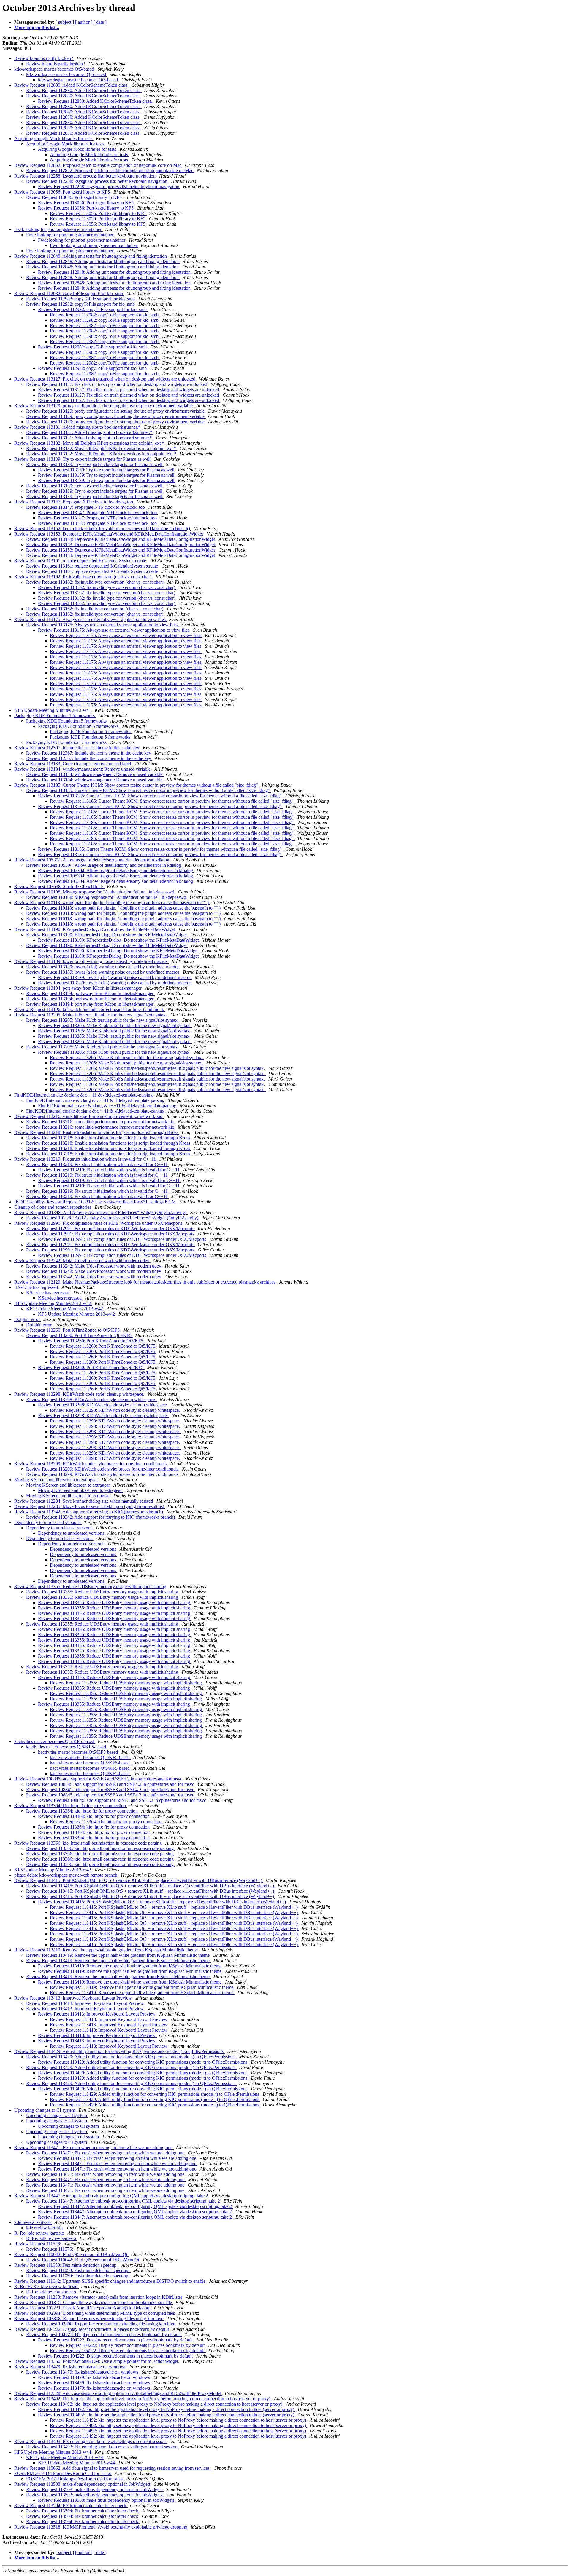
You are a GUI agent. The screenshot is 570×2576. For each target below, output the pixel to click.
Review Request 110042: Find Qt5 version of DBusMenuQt (71, 2254)
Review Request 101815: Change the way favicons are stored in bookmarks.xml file (94, 2302)
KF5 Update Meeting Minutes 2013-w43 (53, 1870)
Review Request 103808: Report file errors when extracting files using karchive (89, 2318)
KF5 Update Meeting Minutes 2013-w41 (53, 710)
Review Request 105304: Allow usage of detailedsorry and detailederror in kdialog (92, 860)
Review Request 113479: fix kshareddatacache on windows (71, 2367)
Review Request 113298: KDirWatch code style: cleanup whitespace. (80, 1394)
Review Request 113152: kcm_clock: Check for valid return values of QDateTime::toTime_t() (103, 529)
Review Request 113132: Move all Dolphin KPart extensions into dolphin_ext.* (90, 443)
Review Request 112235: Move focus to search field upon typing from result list (90, 1506)
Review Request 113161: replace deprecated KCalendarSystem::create (81, 561)
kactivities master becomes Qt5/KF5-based (55, 1741)
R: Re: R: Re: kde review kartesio (46, 2286)
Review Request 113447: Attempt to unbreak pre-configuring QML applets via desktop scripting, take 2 (112, 2196)
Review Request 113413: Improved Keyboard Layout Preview (74, 1998)
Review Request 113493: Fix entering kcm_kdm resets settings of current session (91, 2441)
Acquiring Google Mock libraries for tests (54, 138)
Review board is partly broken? (44, 58)
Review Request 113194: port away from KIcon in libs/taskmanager (79, 988)
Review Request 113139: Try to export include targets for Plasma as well (83, 459)
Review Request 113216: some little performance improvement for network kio (89, 1116)
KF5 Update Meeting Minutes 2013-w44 (53, 2452)
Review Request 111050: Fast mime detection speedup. (66, 2265)
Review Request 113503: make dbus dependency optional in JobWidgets (83, 2484)
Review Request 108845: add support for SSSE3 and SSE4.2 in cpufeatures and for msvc (99, 1779)
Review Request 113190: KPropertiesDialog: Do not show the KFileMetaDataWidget (95, 929)
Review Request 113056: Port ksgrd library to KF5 (63, 192)
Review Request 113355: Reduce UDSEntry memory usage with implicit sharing (91, 1586)
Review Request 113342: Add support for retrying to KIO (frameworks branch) (89, 1512)
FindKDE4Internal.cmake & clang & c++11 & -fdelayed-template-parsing (84, 1095)
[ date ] (100, 22)
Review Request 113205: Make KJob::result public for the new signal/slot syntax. (91, 1015)
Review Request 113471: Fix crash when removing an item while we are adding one (94, 2148)
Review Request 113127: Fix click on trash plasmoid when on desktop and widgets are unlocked (105, 379)
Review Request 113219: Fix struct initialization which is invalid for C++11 (86, 1159)
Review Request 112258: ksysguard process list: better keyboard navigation (85, 176)
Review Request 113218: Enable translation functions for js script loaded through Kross (97, 1132)
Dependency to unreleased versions (48, 1522)
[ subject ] (65, 22)
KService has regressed (37, 1287)
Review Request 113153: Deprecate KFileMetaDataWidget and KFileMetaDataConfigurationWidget (109, 534)
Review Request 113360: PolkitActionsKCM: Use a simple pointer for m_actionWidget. (97, 2361)
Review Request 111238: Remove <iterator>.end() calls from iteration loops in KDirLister (99, 2297)
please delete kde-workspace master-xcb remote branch (66, 1875)
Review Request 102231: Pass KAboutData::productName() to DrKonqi (83, 2308)
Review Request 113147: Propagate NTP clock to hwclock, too (74, 502)
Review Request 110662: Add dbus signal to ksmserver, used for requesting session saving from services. (113, 2468)
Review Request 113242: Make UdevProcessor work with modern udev (82, 1261)
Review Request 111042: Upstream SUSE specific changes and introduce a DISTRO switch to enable (110, 2281)
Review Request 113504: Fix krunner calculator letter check (71, 2505)
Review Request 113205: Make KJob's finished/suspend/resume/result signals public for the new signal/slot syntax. (158, 1068)
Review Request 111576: (38, 2244)
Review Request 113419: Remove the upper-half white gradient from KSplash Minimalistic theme (107, 1950)
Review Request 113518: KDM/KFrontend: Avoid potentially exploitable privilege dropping (101, 2527)
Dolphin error (28, 1319)
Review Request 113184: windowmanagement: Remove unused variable (83, 769)
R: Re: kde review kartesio (40, 2233)
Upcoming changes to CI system (45, 2110)
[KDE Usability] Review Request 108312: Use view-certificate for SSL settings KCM (96, 1202)
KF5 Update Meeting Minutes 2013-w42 (53, 1303)
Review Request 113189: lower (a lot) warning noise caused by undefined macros (91, 961)
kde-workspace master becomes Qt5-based (55, 69)
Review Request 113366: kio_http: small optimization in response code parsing (89, 1843)
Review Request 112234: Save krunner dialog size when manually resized (84, 1501)
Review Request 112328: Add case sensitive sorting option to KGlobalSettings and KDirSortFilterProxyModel (118, 2393)
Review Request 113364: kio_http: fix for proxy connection (71, 1806)
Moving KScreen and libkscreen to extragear (57, 1480)
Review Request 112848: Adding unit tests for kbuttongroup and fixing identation (91, 256)
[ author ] (84, 22)
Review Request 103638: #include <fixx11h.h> (59, 887)
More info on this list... (37, 27)
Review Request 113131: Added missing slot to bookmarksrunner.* (78, 427)
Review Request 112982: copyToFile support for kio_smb (69, 293)
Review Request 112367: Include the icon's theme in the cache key (77, 748)
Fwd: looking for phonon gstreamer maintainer (58, 229)
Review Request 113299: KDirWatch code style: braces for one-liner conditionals (91, 1464)
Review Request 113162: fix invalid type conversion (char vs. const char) (83, 577)
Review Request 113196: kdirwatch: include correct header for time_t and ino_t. (90, 1009)
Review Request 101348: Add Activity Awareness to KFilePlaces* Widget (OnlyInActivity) (101, 1212)
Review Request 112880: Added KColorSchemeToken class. (72, 85)
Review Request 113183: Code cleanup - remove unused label (73, 764)
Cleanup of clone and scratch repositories (53, 1207)
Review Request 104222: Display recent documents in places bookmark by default (92, 2329)
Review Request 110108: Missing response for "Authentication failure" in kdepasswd (95, 892)
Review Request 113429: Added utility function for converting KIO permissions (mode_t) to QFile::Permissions (119, 2051)
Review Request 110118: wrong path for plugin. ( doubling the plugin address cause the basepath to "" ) (112, 903)
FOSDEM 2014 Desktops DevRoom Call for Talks (63, 2473)
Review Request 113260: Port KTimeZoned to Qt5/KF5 (68, 1330)
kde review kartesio (33, 2222)
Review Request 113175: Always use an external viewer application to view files (91, 619)
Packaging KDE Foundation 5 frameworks (55, 716)
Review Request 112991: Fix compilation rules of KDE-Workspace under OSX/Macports (99, 1223)
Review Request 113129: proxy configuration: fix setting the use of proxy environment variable (104, 406)
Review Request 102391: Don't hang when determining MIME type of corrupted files (95, 2313)
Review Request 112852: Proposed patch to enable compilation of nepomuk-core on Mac (98, 165)
